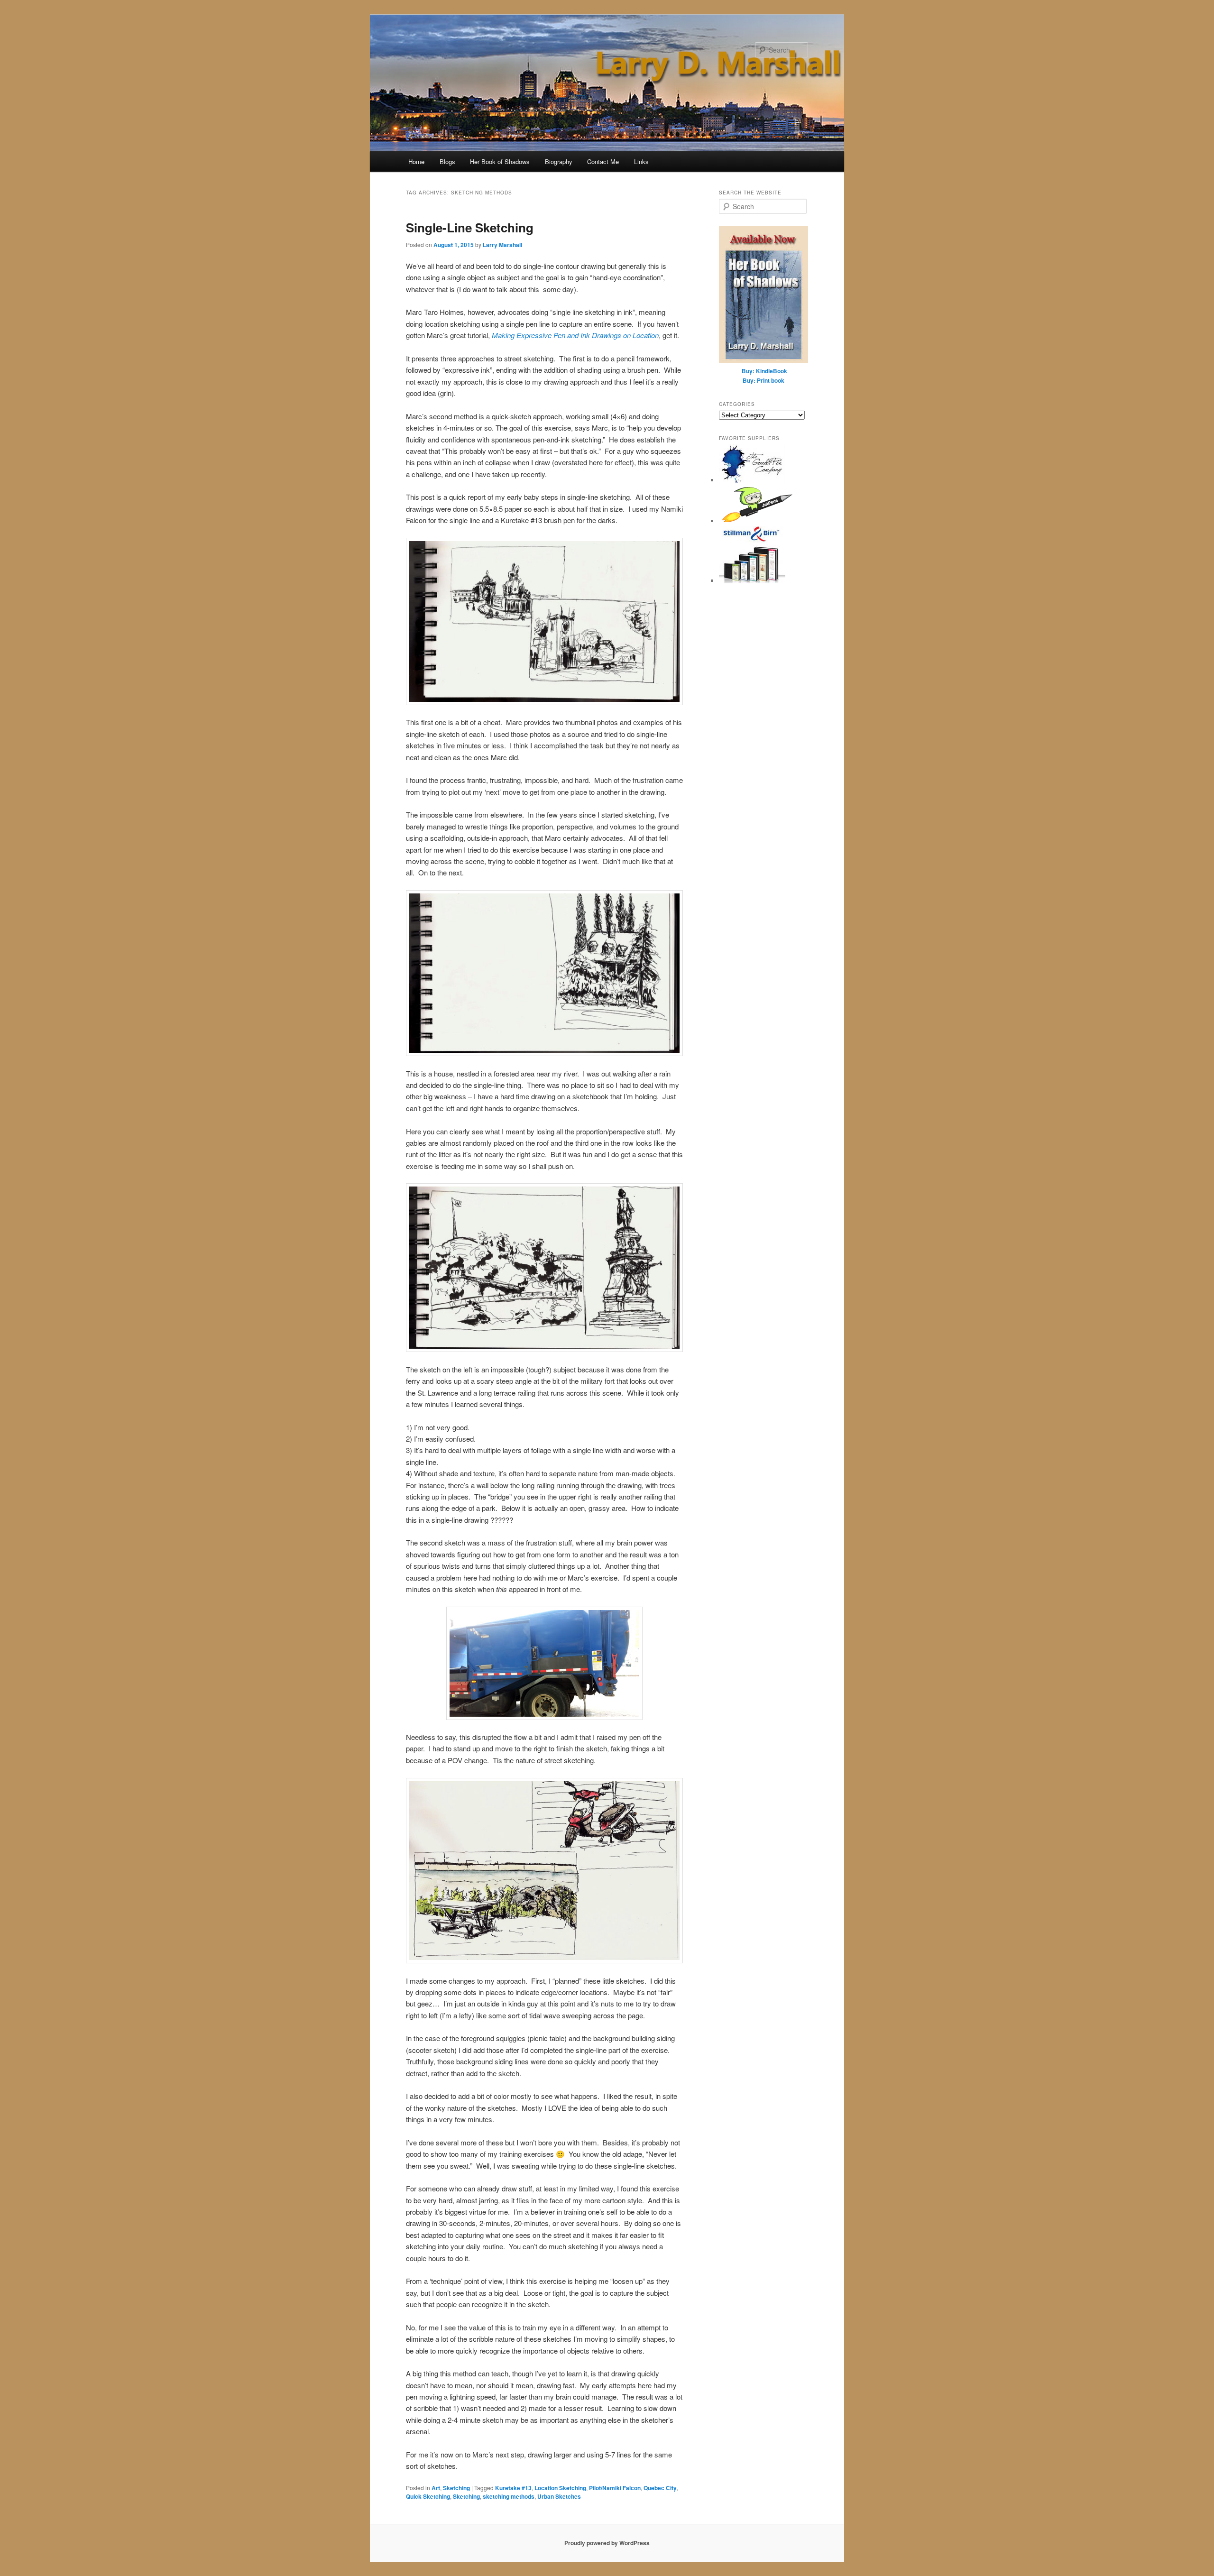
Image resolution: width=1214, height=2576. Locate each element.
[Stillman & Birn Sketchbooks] (752, 581)
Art (436, 2488)
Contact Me (603, 161)
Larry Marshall (502, 245)
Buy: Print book (763, 380)
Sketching (456, 2488)
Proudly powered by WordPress (607, 2543)
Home (416, 161)
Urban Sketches (559, 2496)
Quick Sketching (428, 2496)
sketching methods (509, 2496)
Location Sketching (560, 2488)
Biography (559, 161)
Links (641, 161)
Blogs (447, 161)
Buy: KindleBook (764, 371)
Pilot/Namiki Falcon (615, 2488)
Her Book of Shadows (500, 161)
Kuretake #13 (513, 2488)
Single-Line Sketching (470, 227)
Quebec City (660, 2488)
